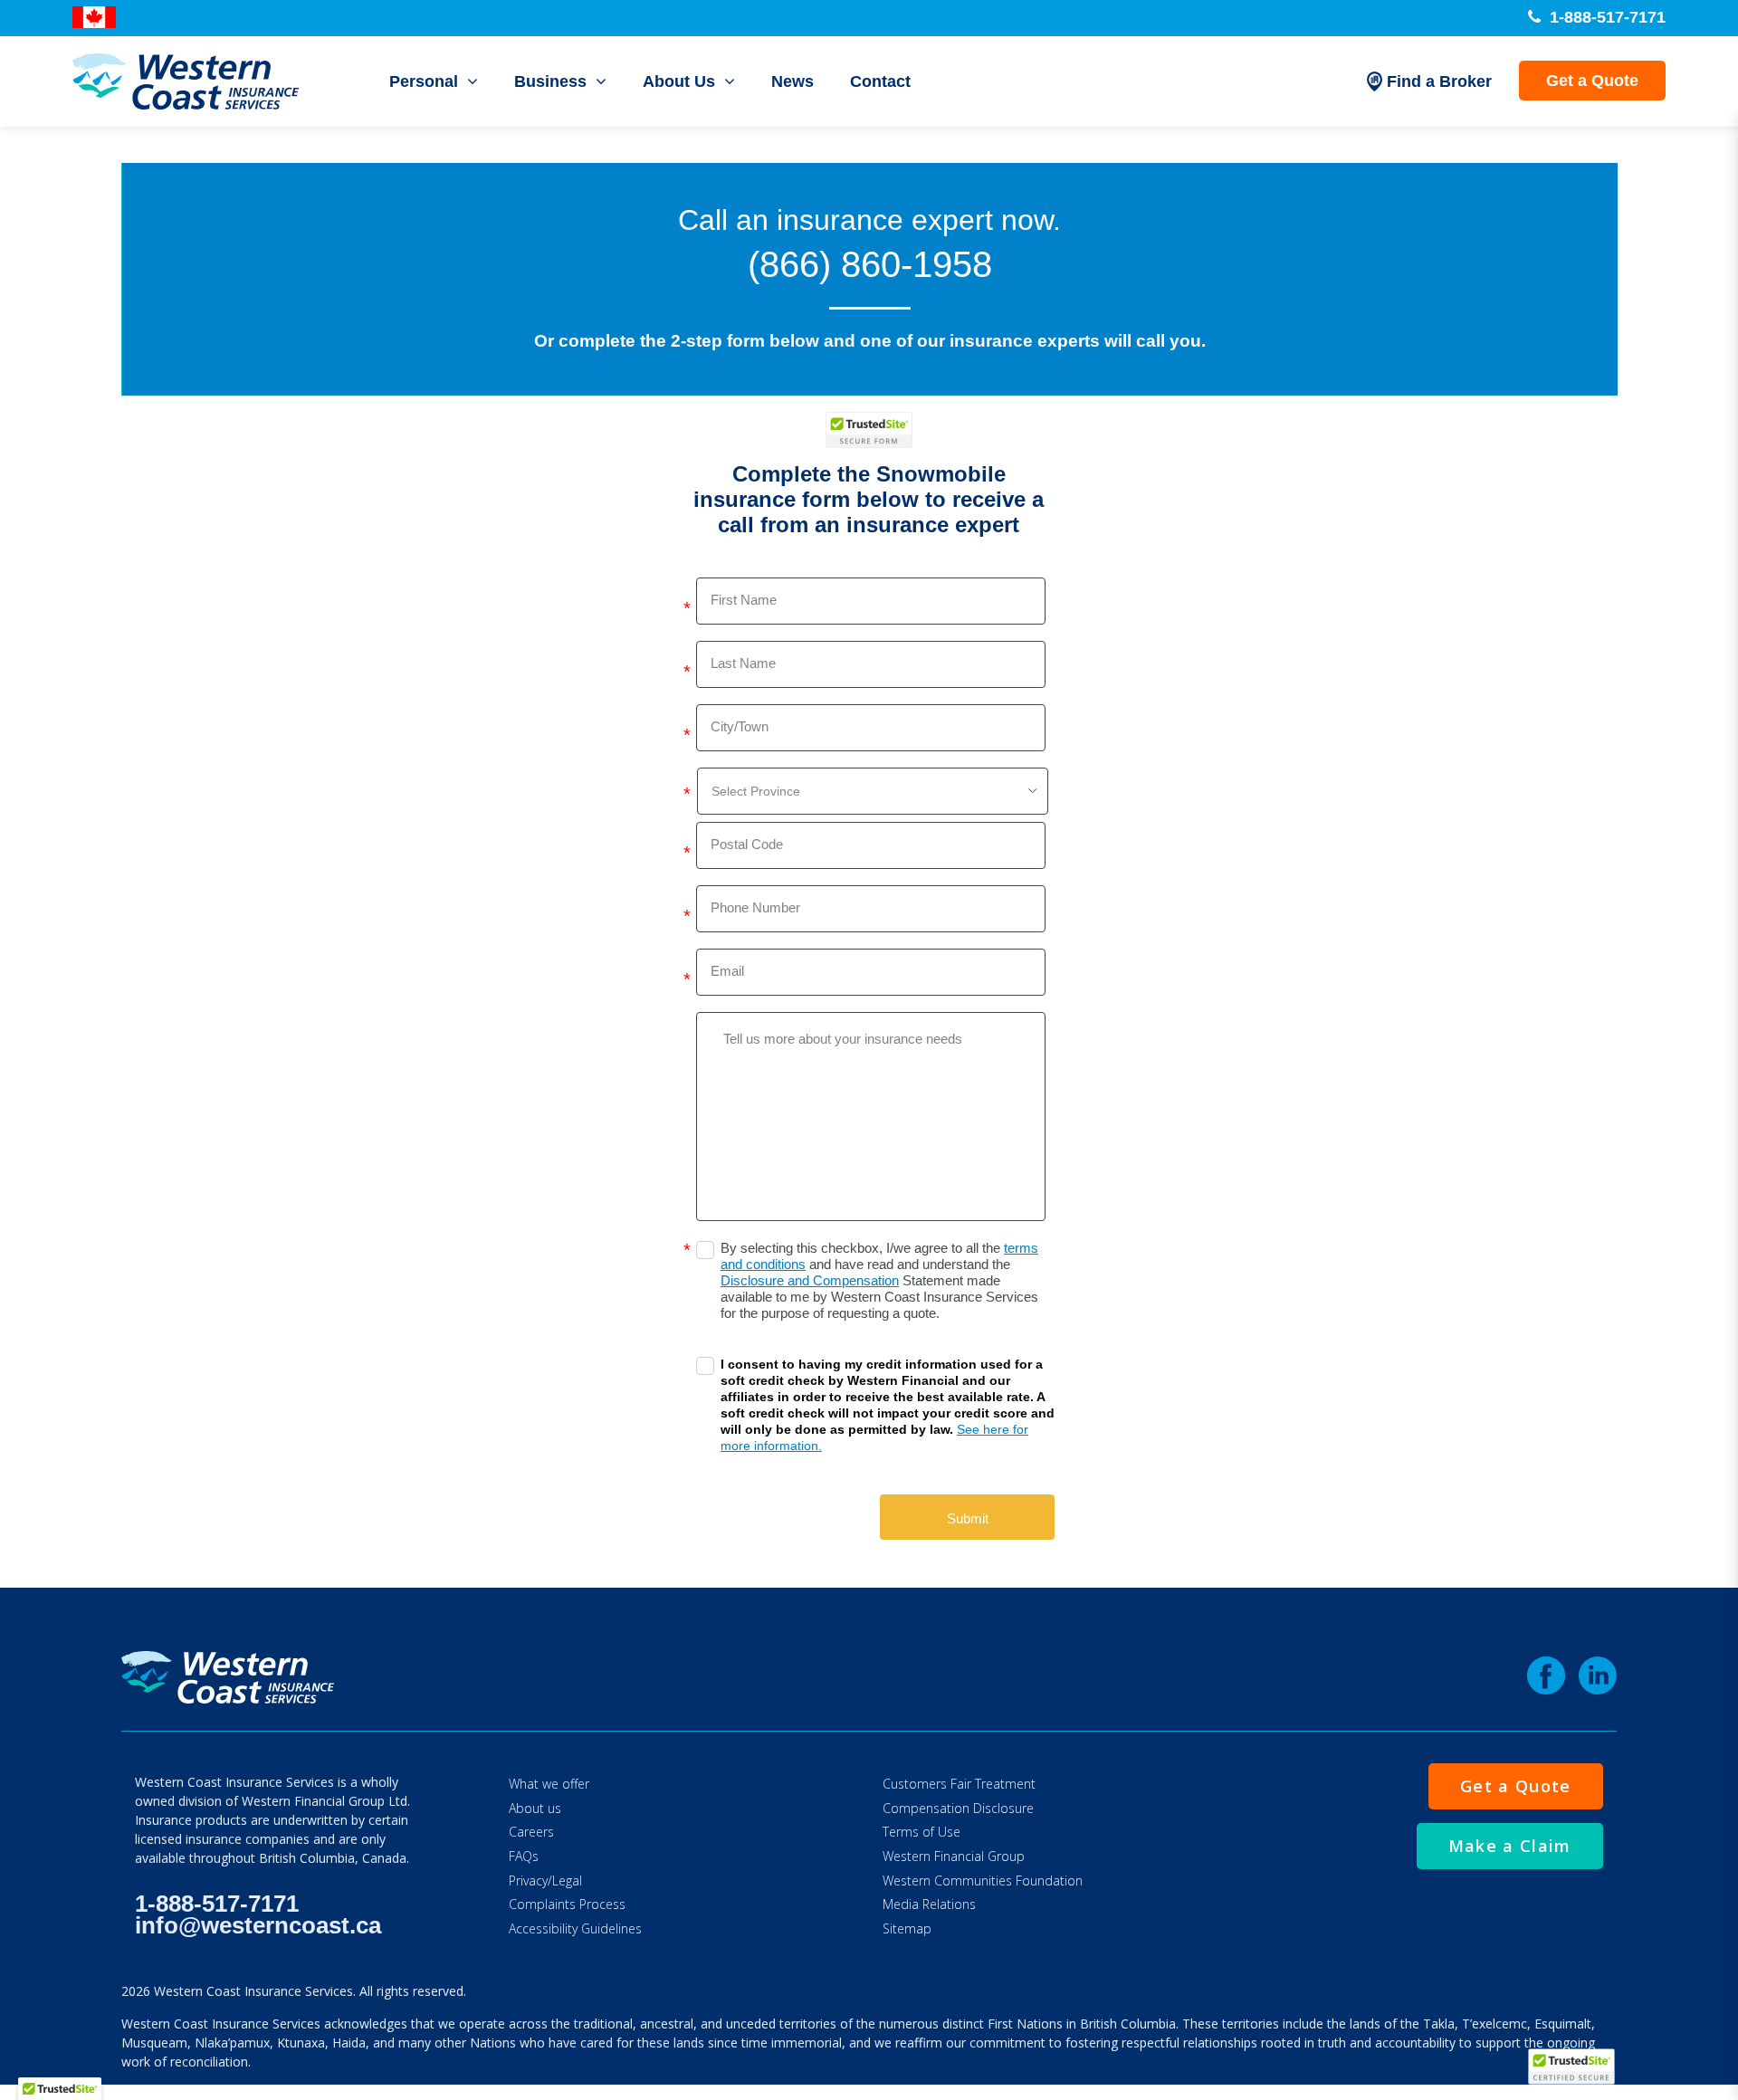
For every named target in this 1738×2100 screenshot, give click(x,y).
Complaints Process (567, 1904)
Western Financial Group (954, 1856)
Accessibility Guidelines (575, 1928)
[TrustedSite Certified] (869, 430)
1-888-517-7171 (1605, 17)
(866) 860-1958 (870, 264)
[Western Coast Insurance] (186, 81)
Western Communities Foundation (983, 1880)
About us (535, 1808)
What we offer (549, 1784)
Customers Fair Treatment (959, 1784)
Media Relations (929, 1904)
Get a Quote (1592, 81)
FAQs (524, 1856)
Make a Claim (1510, 1846)
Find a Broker (1439, 81)
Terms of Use (922, 1832)
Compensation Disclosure (958, 1808)
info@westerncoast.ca (258, 1925)
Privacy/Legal (545, 1880)
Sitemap (907, 1928)
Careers (531, 1832)
